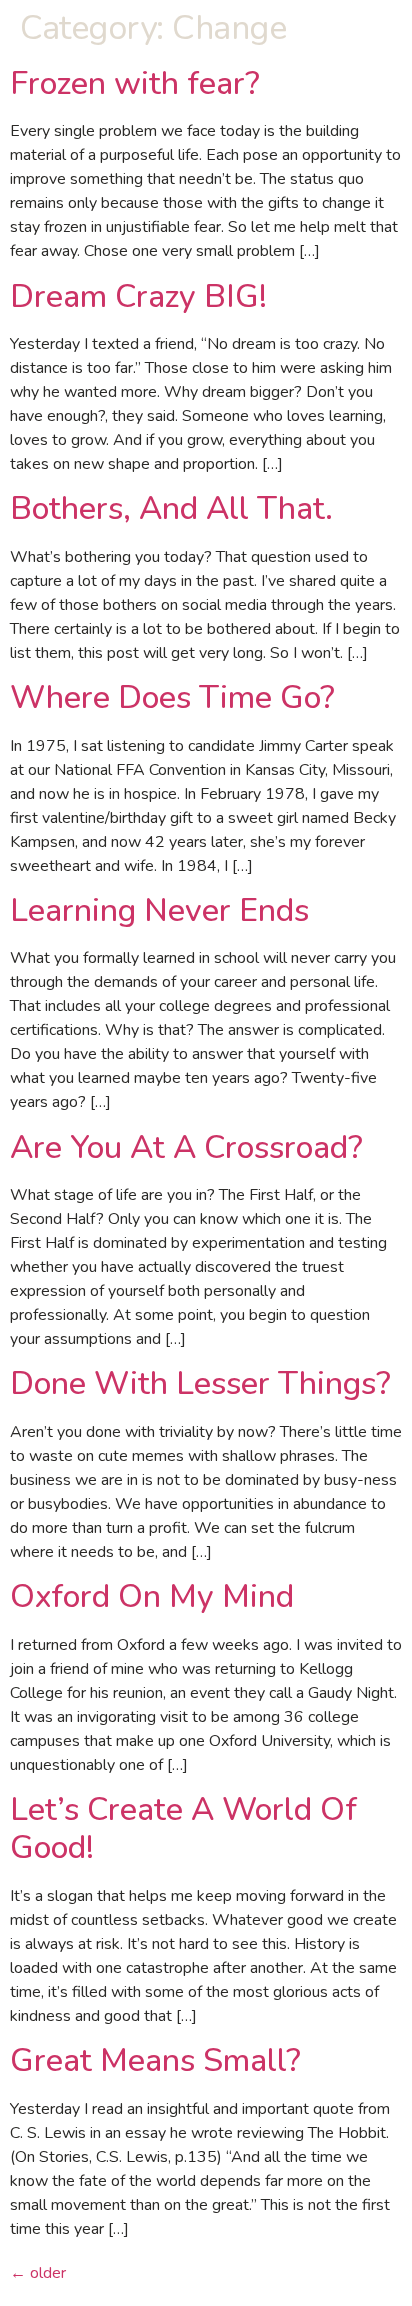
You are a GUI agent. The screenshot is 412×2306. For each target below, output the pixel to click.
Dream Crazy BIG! (138, 296)
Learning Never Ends (159, 910)
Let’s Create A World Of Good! (183, 1828)
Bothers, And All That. (171, 508)
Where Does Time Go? (172, 697)
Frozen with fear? (135, 83)
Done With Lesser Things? (200, 1383)
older (38, 2273)
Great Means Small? (155, 2060)
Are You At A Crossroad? (186, 1147)
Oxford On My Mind (152, 1596)
